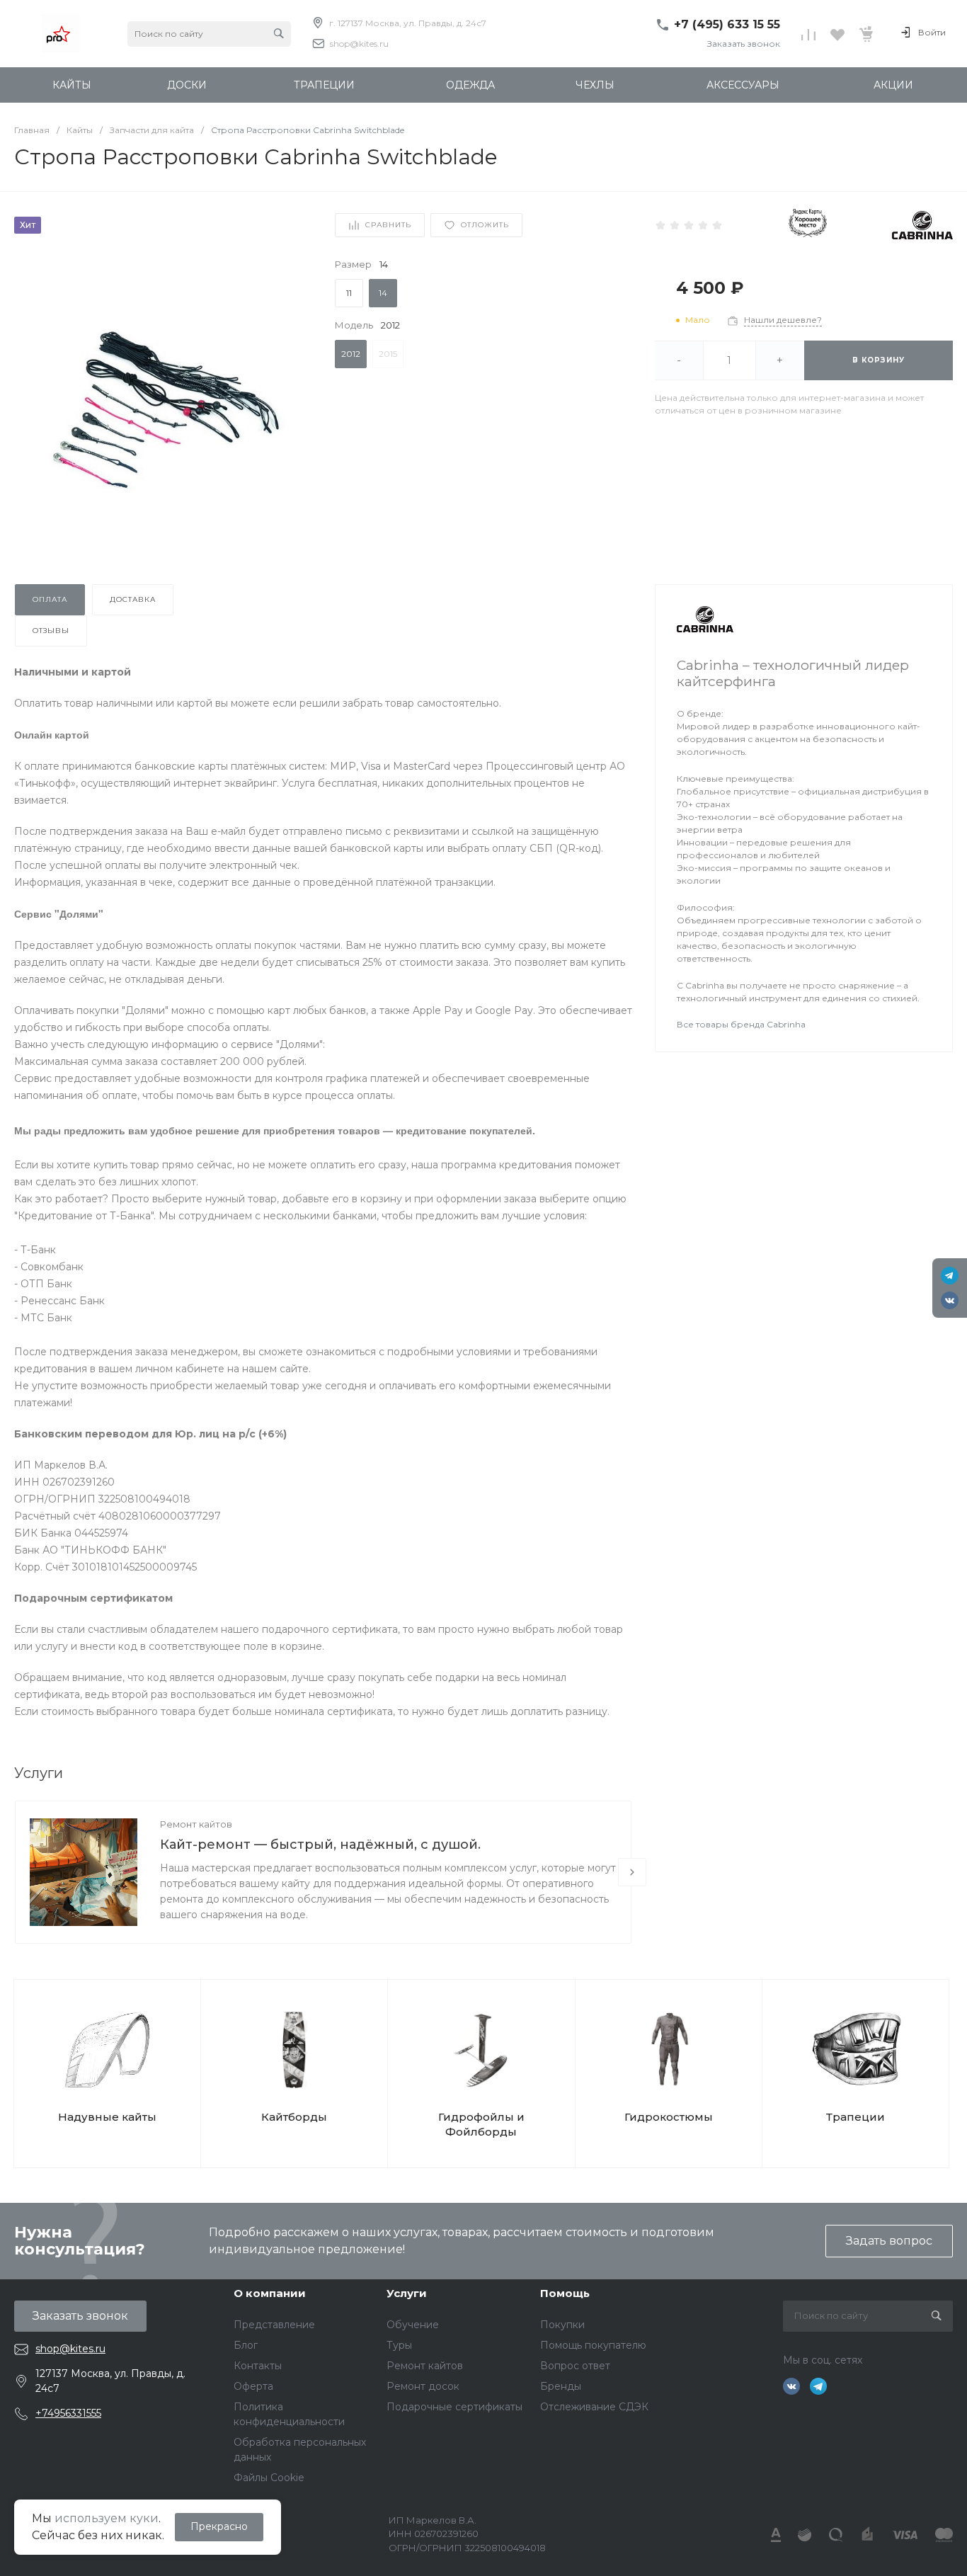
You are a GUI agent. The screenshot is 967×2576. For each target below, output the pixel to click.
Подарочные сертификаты (454, 2407)
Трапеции (856, 2117)
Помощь (565, 2293)
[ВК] (950, 1300)
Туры (399, 2345)
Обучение (413, 2325)
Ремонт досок (423, 2386)
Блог (246, 2345)
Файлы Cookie (269, 2478)
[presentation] (632, 1872)
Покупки (562, 2325)
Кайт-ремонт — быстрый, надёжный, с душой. (320, 1845)
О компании (270, 2293)
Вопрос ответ (575, 2366)
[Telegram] (950, 1276)
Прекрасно (219, 2526)
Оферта (253, 2386)
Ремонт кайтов (196, 1824)
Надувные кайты (107, 2117)
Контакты (258, 2366)
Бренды (561, 2386)
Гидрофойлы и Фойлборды (481, 2124)
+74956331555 (68, 2413)
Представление (274, 2325)
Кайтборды (294, 2117)
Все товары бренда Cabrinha (741, 1024)
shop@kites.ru (359, 44)
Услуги (407, 2293)
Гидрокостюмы (669, 2117)
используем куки (107, 2518)
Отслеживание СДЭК (594, 2407)
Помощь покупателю (593, 2345)
